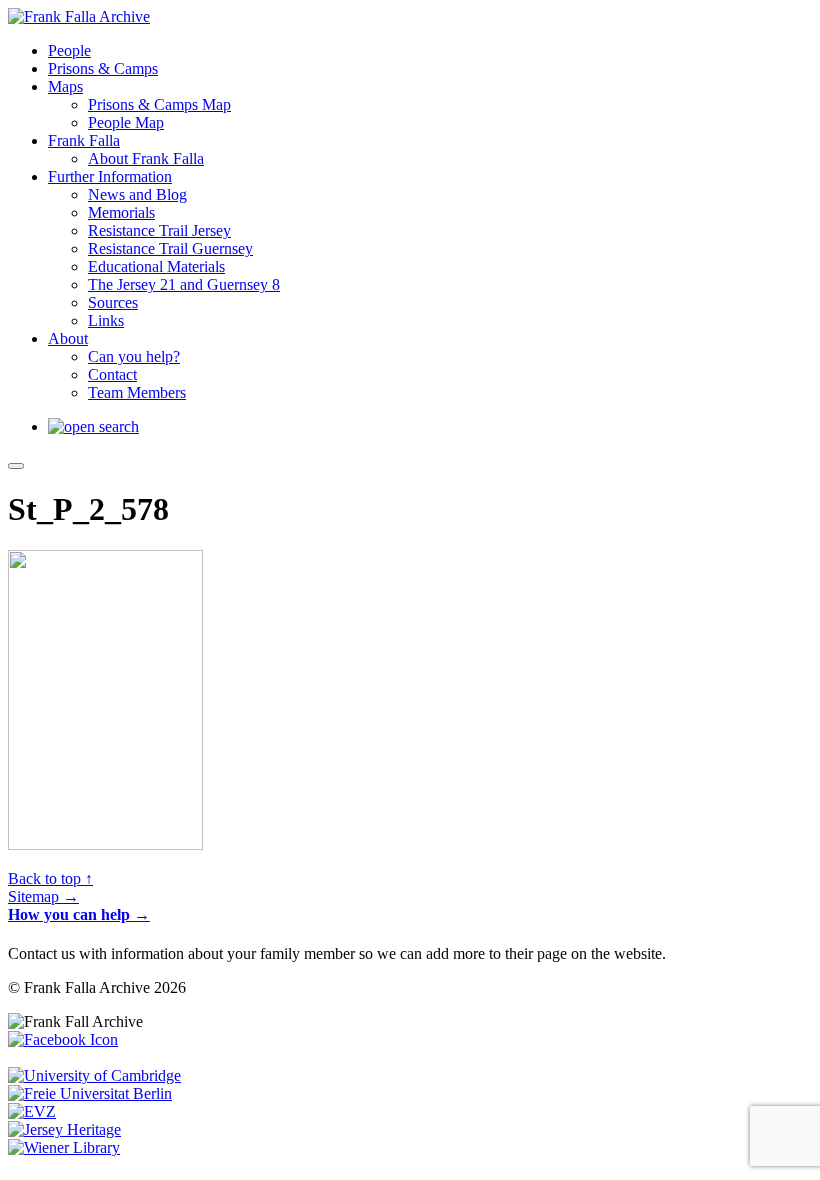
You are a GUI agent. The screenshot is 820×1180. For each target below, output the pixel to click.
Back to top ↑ (50, 878)
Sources (113, 302)
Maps (65, 86)
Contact (112, 374)
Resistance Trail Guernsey (170, 248)
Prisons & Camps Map (159, 104)
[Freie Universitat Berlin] (90, 1093)
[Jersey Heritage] (64, 1129)
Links (106, 320)
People (69, 50)
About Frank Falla (146, 158)
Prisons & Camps (103, 68)
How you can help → (79, 914)
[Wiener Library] (64, 1147)
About (68, 338)
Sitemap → (43, 896)
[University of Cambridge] (94, 1075)
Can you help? (134, 356)
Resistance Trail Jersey (159, 230)
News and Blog (137, 194)
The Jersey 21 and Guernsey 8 (184, 284)
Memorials (121, 212)
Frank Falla (84, 140)
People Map (126, 122)
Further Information (110, 176)
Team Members (137, 392)
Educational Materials (156, 266)
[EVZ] (32, 1111)
